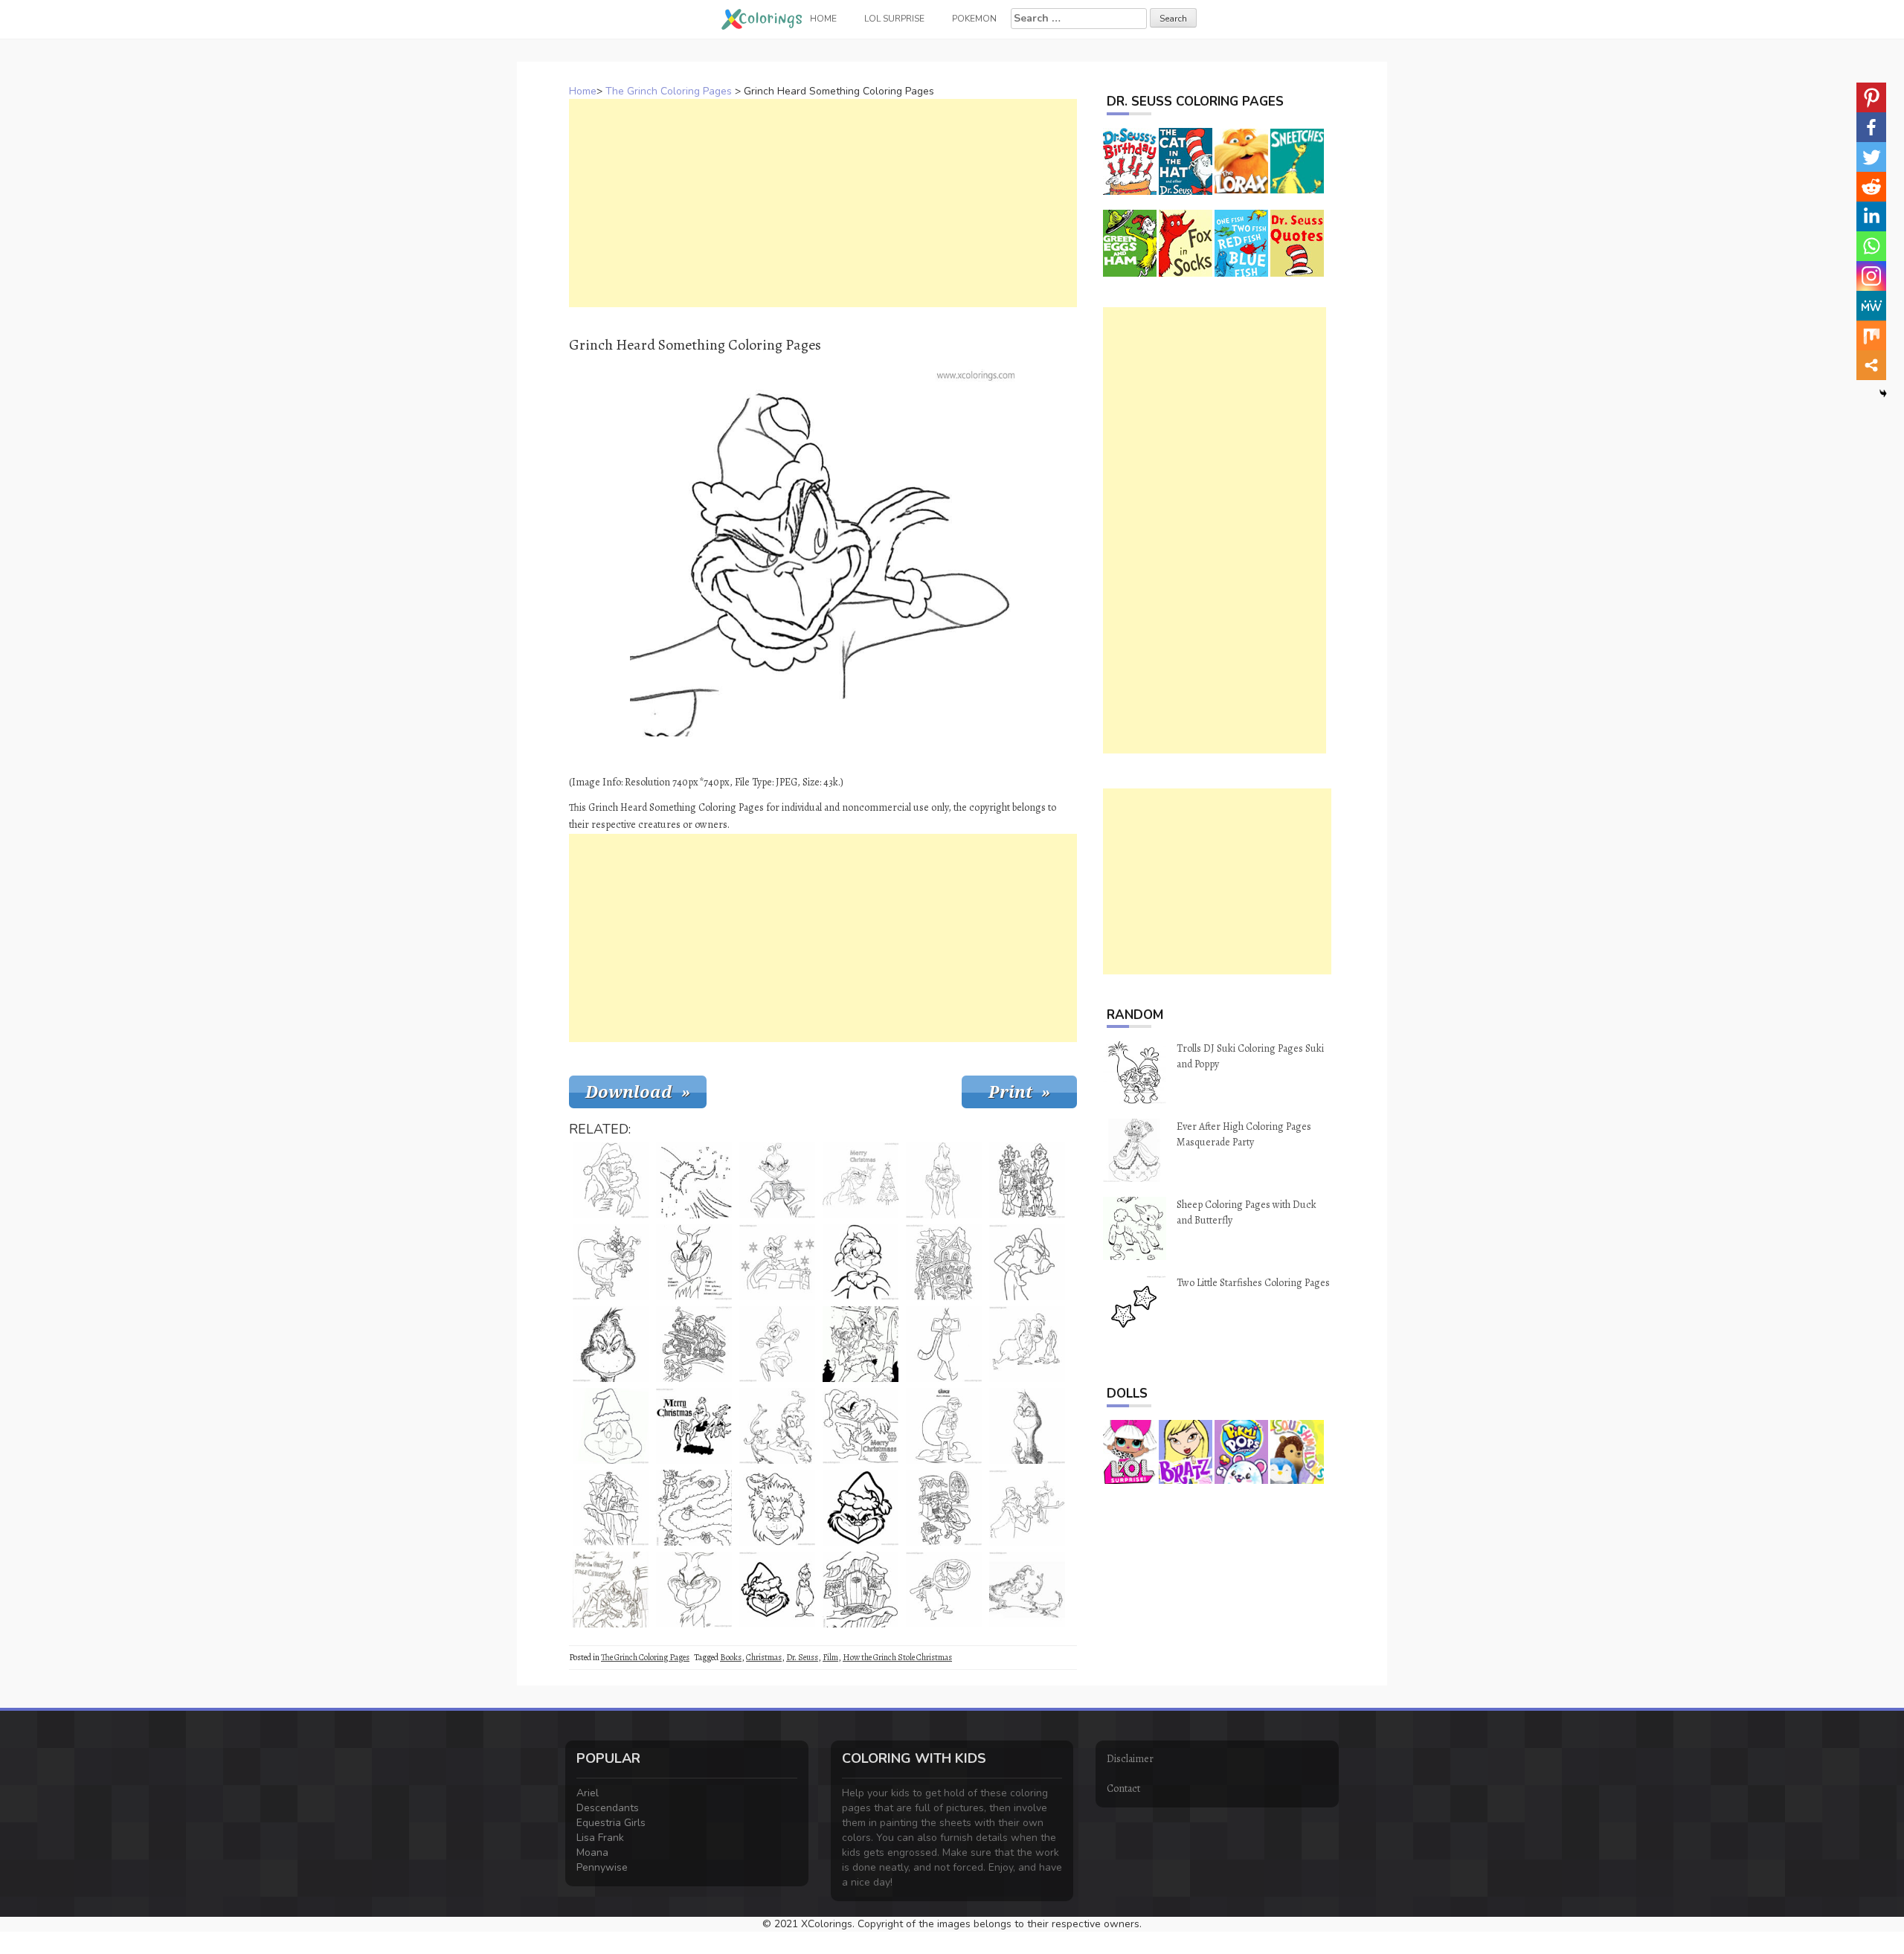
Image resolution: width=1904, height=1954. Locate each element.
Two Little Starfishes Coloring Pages (1253, 1283)
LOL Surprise (894, 19)
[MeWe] (1871, 306)
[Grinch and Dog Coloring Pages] (777, 1426)
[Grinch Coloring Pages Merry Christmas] (694, 1426)
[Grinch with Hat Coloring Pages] (861, 1262)
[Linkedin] (1871, 216)
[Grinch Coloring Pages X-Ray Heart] (777, 1180)
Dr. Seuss (802, 1657)
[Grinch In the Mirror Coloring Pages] (944, 1590)
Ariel (588, 1793)
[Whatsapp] (1871, 246)
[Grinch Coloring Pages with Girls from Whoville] (1027, 1180)
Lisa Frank (600, 1838)
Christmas (764, 1657)
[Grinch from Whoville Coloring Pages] (944, 1262)
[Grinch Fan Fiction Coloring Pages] (694, 1590)
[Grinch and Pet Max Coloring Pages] (1027, 1344)
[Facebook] (1871, 127)
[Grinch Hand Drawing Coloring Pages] (694, 1262)
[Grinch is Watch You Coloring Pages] (611, 1180)
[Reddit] (1871, 187)
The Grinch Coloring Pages (669, 91)
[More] (1871, 365)
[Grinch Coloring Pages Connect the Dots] (694, 1180)
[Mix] (1871, 335)
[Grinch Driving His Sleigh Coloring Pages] (694, 1344)
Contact (1123, 1789)
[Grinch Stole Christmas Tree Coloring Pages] (861, 1180)
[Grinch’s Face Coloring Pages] (777, 1508)
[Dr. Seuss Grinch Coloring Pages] (944, 1344)
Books (731, 1657)
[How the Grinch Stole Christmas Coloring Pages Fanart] (611, 1590)
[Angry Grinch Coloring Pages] (1027, 1262)
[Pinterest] (1871, 97)
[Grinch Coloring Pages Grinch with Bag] (944, 1426)
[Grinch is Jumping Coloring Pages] (777, 1344)
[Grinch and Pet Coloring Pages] (861, 1344)
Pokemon (974, 19)
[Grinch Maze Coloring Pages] (694, 1508)
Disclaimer (1130, 1759)
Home (583, 91)
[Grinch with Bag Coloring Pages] (611, 1262)
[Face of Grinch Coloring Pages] (611, 1426)
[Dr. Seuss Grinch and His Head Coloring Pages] (777, 1590)
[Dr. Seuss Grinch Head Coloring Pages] (861, 1508)
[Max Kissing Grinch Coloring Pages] (1027, 1508)
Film (830, 1657)
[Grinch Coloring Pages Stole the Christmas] (944, 1508)
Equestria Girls (611, 1823)
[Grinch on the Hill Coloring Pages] (611, 1508)
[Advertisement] (823, 203)
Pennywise (602, 1867)
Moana (592, 1852)
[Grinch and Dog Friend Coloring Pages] (1027, 1590)
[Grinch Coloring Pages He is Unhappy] (944, 1180)
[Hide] (1883, 393)
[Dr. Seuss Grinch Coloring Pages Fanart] (1027, 1426)
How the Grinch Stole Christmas (897, 1657)
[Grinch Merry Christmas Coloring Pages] (861, 1426)
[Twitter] (1871, 157)
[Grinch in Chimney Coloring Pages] (777, 1262)
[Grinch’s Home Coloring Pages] (861, 1590)
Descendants (608, 1808)
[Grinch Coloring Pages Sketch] (611, 1344)
